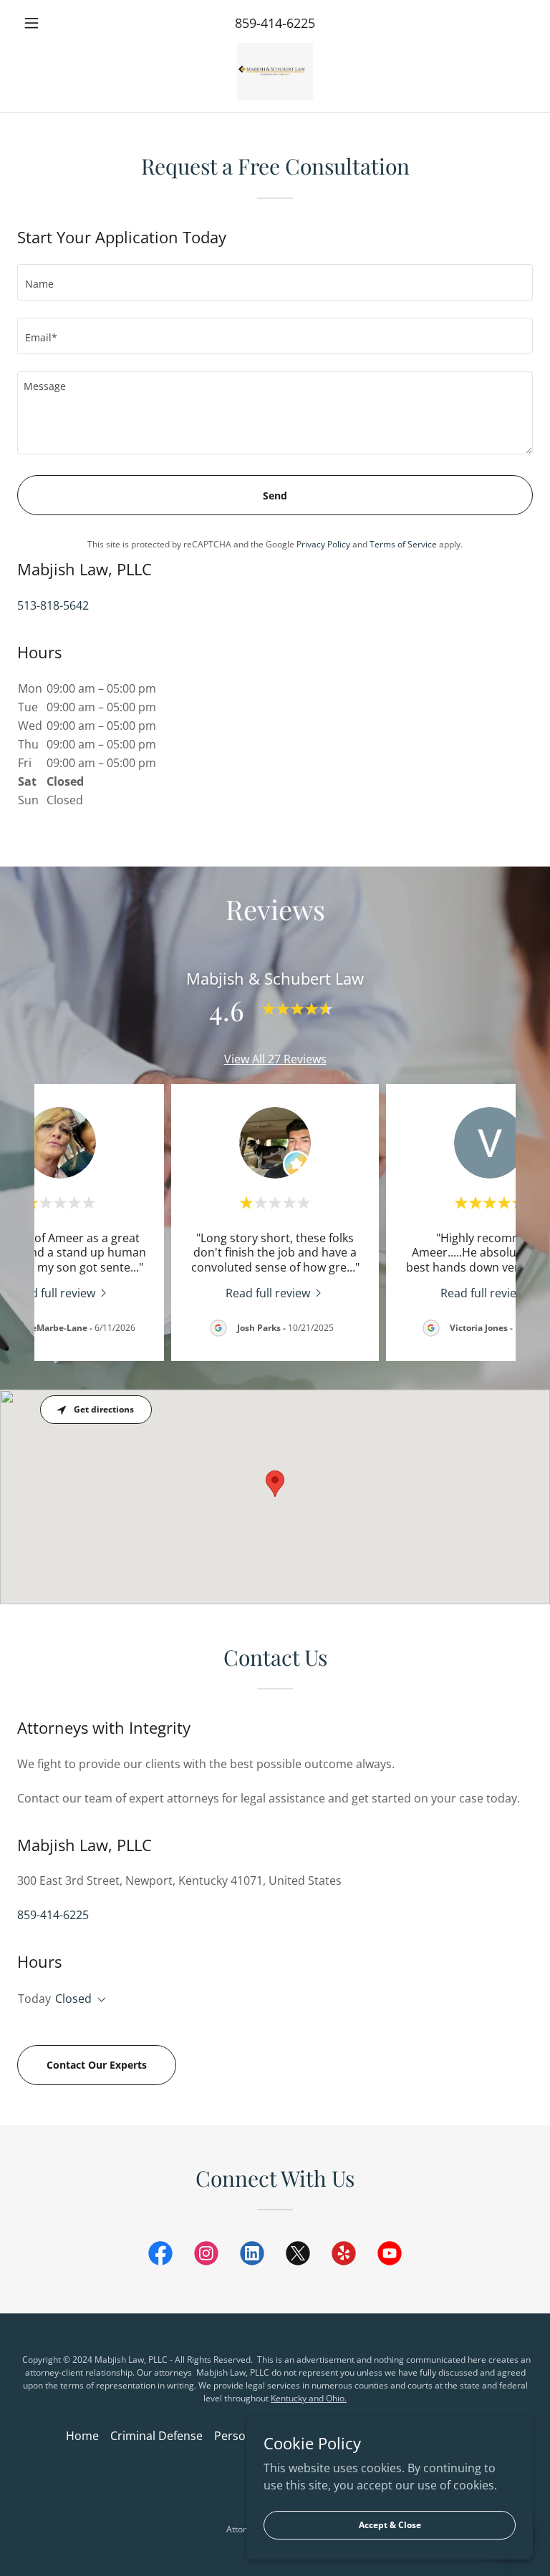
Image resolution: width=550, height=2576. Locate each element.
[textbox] (275, 282)
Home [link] (82, 2436)
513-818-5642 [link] (53, 605)
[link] (275, 72)
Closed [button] (73, 1999)
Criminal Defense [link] (156, 2436)
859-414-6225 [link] (275, 23)
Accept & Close (390, 2525)
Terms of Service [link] (403, 544)
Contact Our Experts (97, 2065)
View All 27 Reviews (275, 1059)
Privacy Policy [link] (323, 544)
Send (275, 496)
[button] (56, 23)
